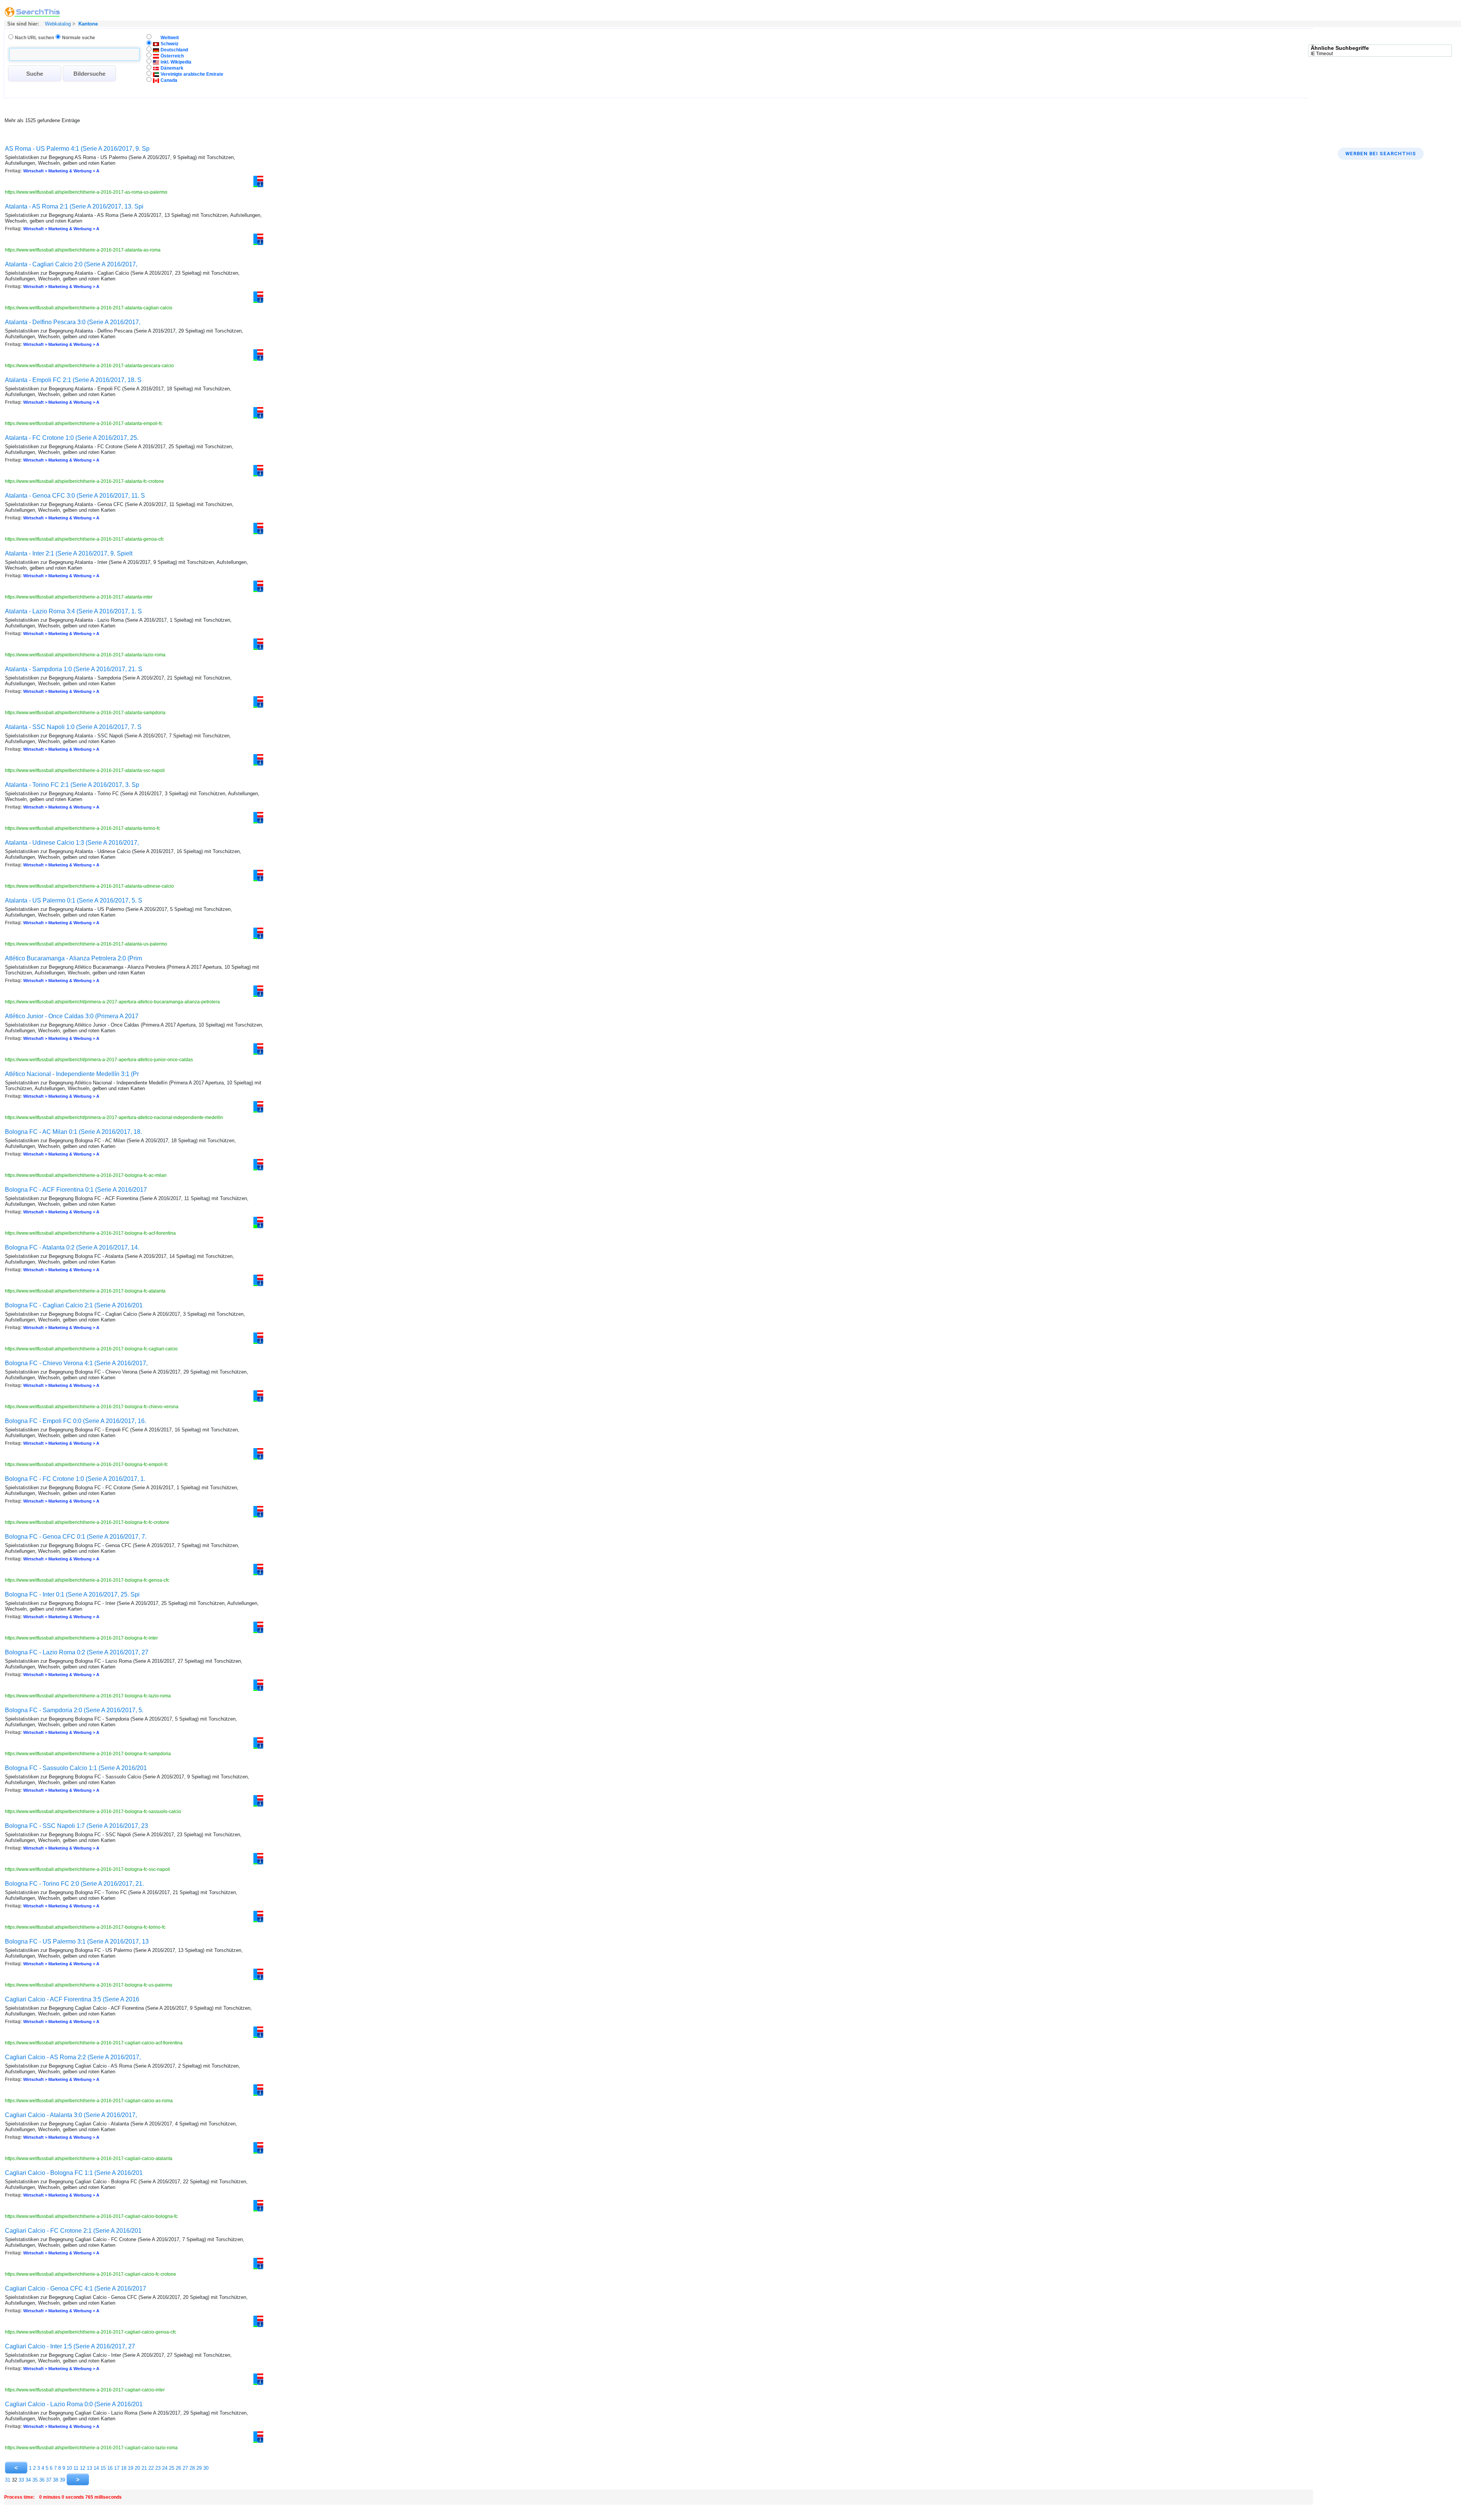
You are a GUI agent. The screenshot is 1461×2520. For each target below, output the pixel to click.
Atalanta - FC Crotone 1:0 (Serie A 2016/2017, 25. (72, 438)
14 (96, 2468)
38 (56, 2480)
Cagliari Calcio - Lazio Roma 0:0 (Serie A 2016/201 (74, 2404)
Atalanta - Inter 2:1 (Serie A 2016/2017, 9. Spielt (69, 553)
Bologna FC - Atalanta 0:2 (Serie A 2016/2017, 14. (72, 1247)
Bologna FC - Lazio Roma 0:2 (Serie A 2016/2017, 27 (77, 1652)
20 (137, 2468)
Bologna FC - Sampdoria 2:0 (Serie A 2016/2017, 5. (74, 1710)
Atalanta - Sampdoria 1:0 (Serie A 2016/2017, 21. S (74, 669)
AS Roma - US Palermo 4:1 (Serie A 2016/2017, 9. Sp (77, 149)
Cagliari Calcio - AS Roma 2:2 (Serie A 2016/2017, (73, 2057)
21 (144, 2468)
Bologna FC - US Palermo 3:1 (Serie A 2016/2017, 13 (77, 1941)
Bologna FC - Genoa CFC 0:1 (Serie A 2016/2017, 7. (76, 1537)
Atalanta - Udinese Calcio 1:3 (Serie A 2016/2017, (72, 843)
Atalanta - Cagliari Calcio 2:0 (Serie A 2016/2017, (71, 264)
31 (8, 2480)
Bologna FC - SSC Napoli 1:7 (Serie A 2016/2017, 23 (76, 1826)
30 (206, 2468)
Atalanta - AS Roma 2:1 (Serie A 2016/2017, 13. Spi (74, 206)
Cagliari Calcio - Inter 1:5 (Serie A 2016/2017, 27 (70, 2346)
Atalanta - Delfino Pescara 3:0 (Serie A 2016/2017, (73, 322)
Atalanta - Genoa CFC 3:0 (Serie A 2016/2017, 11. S (75, 496)
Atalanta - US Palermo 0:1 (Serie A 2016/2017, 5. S (74, 900)
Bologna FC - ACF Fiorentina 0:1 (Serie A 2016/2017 (76, 1190)
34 (28, 2480)
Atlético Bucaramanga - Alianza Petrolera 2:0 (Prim (73, 958)
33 (21, 2480)
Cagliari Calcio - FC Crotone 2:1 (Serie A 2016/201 (73, 2231)
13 (89, 2468)
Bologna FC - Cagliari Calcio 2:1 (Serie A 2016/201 (74, 1305)
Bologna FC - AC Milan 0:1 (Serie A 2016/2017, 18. (73, 1132)
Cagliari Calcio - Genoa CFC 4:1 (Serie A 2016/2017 (76, 2288)
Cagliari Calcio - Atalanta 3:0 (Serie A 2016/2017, (71, 2115)
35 (35, 2480)
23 (158, 2468)
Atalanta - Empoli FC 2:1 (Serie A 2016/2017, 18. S (73, 380)
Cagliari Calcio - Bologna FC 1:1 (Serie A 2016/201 (74, 2173)
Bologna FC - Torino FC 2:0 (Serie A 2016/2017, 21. (74, 1884)
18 (124, 2468)
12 (83, 2468)
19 (131, 2468)
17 (117, 2468)
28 (192, 2468)
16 (110, 2468)
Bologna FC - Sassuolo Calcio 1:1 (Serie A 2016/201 (76, 1768)
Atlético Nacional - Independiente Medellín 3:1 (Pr (72, 1074)
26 (178, 2468)
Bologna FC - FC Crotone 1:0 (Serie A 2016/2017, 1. (75, 1479)
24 (165, 2468)
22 (151, 2468)
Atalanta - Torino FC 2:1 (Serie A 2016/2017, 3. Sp (72, 785)
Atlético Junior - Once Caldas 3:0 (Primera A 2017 (72, 1016)
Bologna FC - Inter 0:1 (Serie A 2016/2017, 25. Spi (72, 1594)
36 (42, 2480)
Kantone (88, 24)
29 (199, 2468)
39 (62, 2480)
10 (69, 2468)
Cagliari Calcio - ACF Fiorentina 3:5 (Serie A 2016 (72, 1999)
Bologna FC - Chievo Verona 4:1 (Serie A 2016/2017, (76, 1363)
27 (185, 2468)
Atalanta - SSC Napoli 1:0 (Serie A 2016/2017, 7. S (73, 727)
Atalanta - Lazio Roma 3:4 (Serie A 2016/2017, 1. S (73, 611)
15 (103, 2468)
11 (76, 2468)
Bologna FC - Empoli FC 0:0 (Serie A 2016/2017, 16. (76, 1421)
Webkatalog (57, 24)
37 (49, 2480)
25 (172, 2468)
